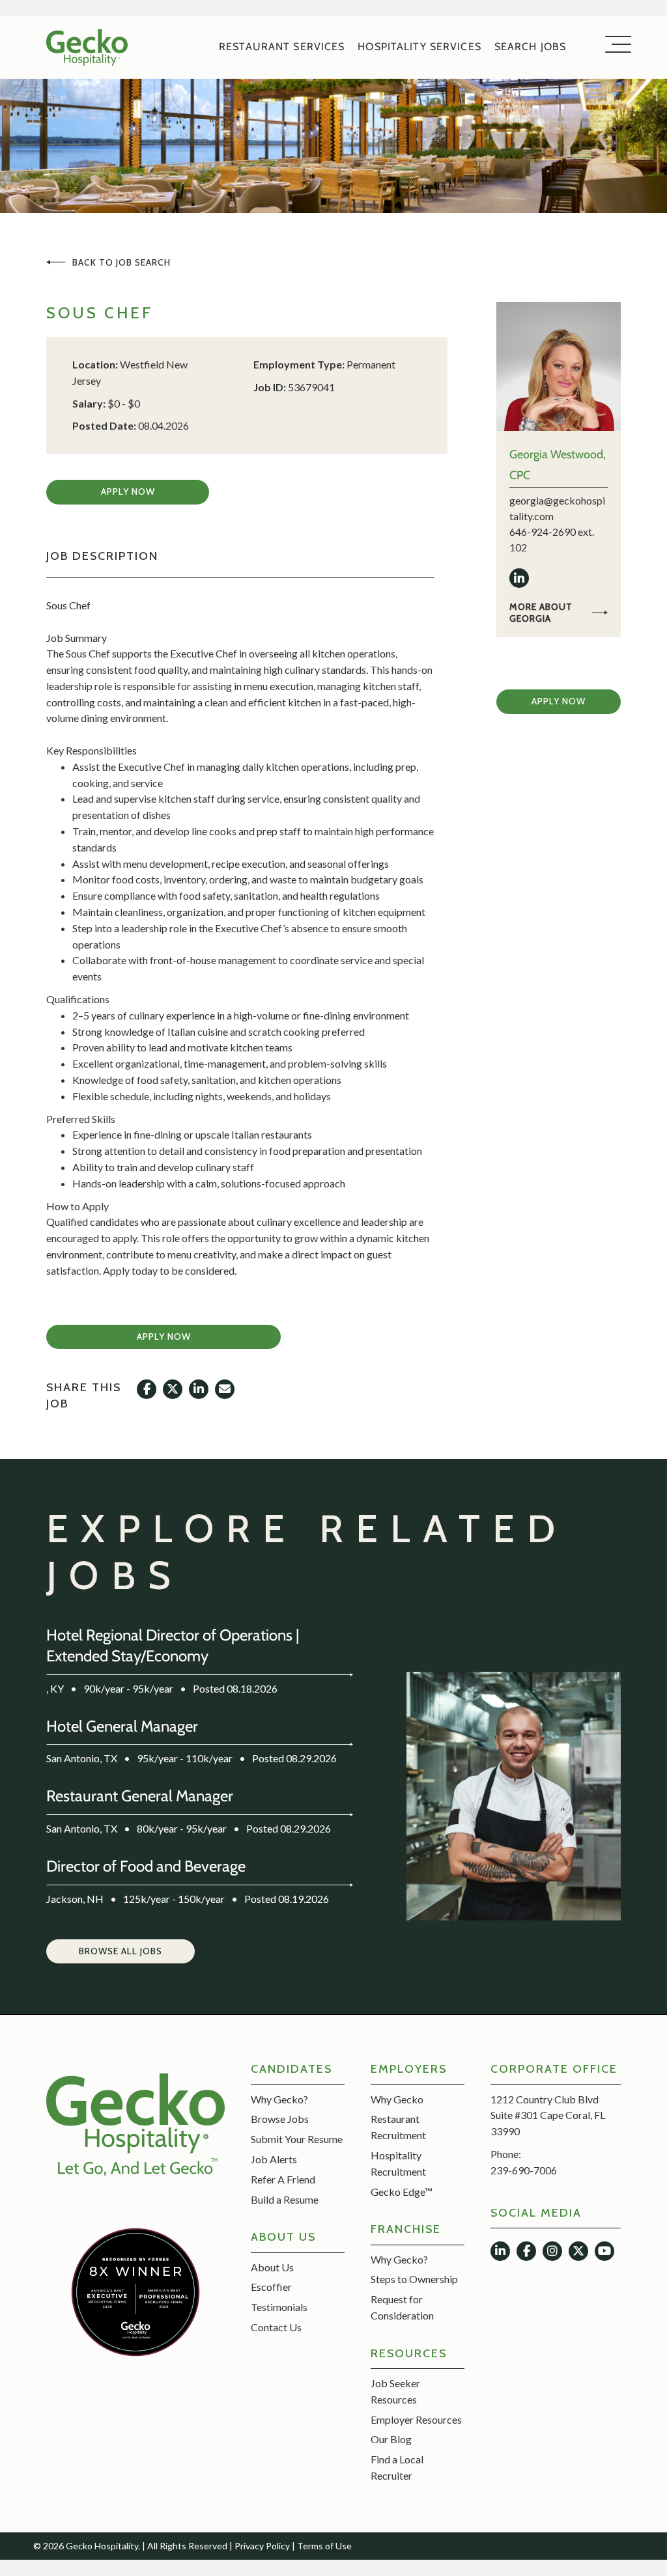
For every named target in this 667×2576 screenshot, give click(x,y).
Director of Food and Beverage (146, 1866)
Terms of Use (324, 2546)
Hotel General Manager (122, 1726)
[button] (128, 492)
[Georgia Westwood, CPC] (558, 366)
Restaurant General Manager (140, 1796)
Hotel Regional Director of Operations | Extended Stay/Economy (173, 1645)
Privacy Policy (262, 2546)
